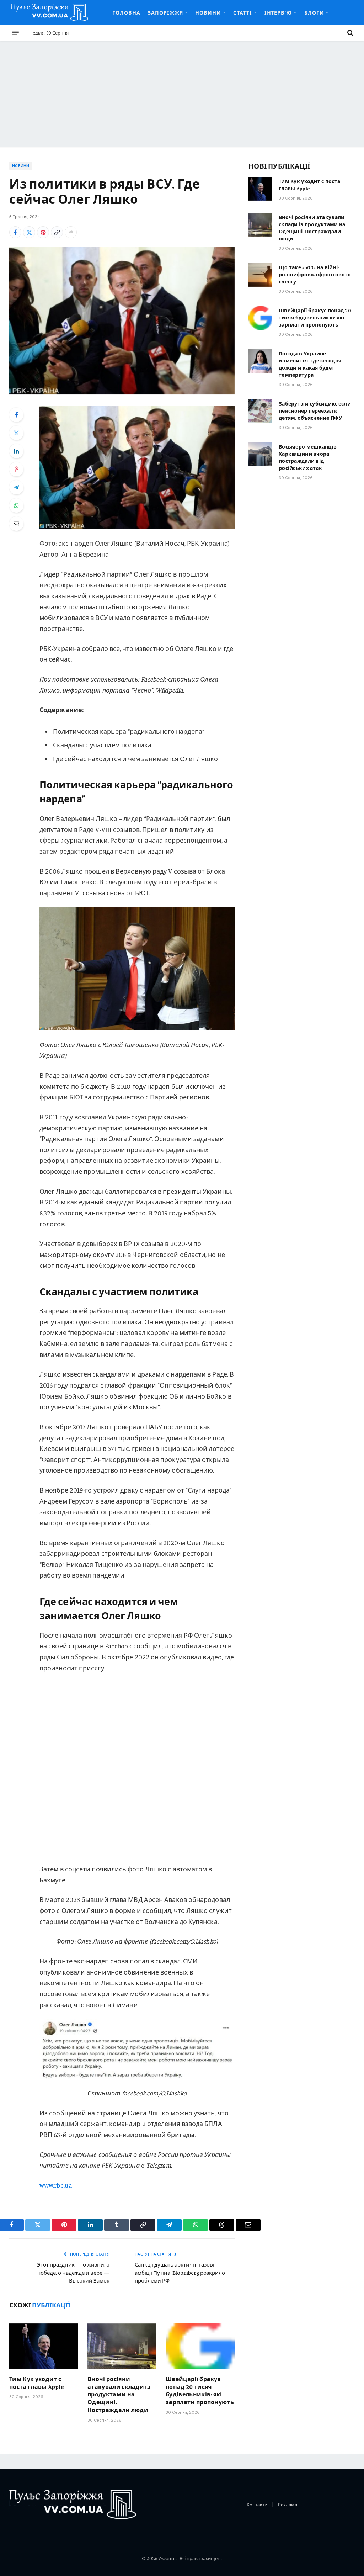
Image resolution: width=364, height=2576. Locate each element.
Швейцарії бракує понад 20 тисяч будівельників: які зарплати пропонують (200, 2390)
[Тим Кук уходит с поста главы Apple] (44, 2346)
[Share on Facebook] (15, 232)
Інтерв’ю (278, 12)
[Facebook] (16, 415)
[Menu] (15, 33)
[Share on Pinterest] (43, 232)
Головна (126, 12)
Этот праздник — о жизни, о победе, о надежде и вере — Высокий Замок (73, 2272)
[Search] (350, 33)
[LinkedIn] (16, 451)
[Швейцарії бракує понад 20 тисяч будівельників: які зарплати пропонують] (200, 2346)
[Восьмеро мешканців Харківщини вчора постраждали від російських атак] (260, 454)
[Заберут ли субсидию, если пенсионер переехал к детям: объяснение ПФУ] (260, 411)
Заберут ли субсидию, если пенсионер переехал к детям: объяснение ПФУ (315, 410)
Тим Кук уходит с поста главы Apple (37, 2382)
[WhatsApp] (16, 505)
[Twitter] (16, 433)
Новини (208, 12)
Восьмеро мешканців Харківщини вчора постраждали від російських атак (308, 457)
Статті (243, 12)
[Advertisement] (182, 94)
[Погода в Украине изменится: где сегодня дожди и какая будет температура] (260, 361)
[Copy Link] (57, 232)
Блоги (314, 12)
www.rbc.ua (56, 2185)
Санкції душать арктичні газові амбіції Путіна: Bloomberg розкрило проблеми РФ (180, 2272)
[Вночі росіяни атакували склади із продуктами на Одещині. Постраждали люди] (122, 2346)
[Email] (16, 524)
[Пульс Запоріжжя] (49, 12)
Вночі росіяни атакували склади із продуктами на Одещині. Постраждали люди (119, 2394)
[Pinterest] (16, 469)
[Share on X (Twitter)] (29, 232)
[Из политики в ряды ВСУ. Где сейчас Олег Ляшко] (122, 321)
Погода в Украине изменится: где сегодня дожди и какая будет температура (310, 364)
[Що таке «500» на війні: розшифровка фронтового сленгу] (260, 275)
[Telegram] (16, 487)
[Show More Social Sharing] (71, 232)
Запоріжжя (165, 12)
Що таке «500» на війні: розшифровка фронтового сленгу (315, 274)
